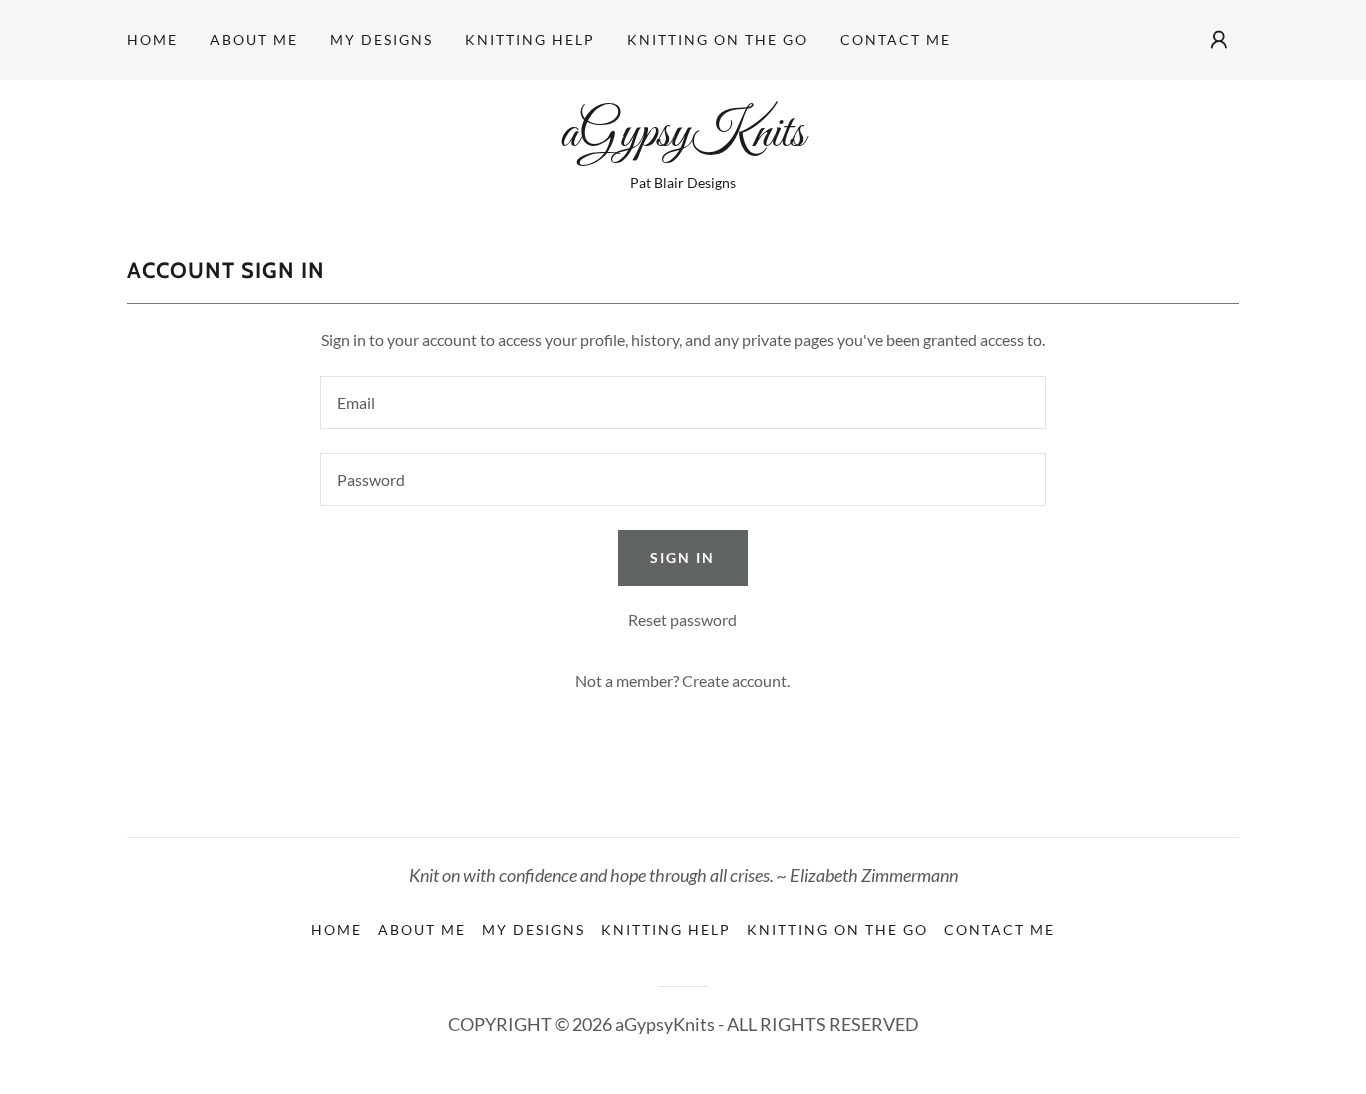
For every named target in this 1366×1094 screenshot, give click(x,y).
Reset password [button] (682, 619)
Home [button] (336, 929)
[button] (1219, 40)
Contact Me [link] (895, 39)
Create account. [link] (736, 680)
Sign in (682, 557)
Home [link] (152, 39)
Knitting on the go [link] (717, 39)
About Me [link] (254, 39)
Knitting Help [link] (530, 39)
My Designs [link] (381, 39)
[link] (682, 139)
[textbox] (682, 402)
